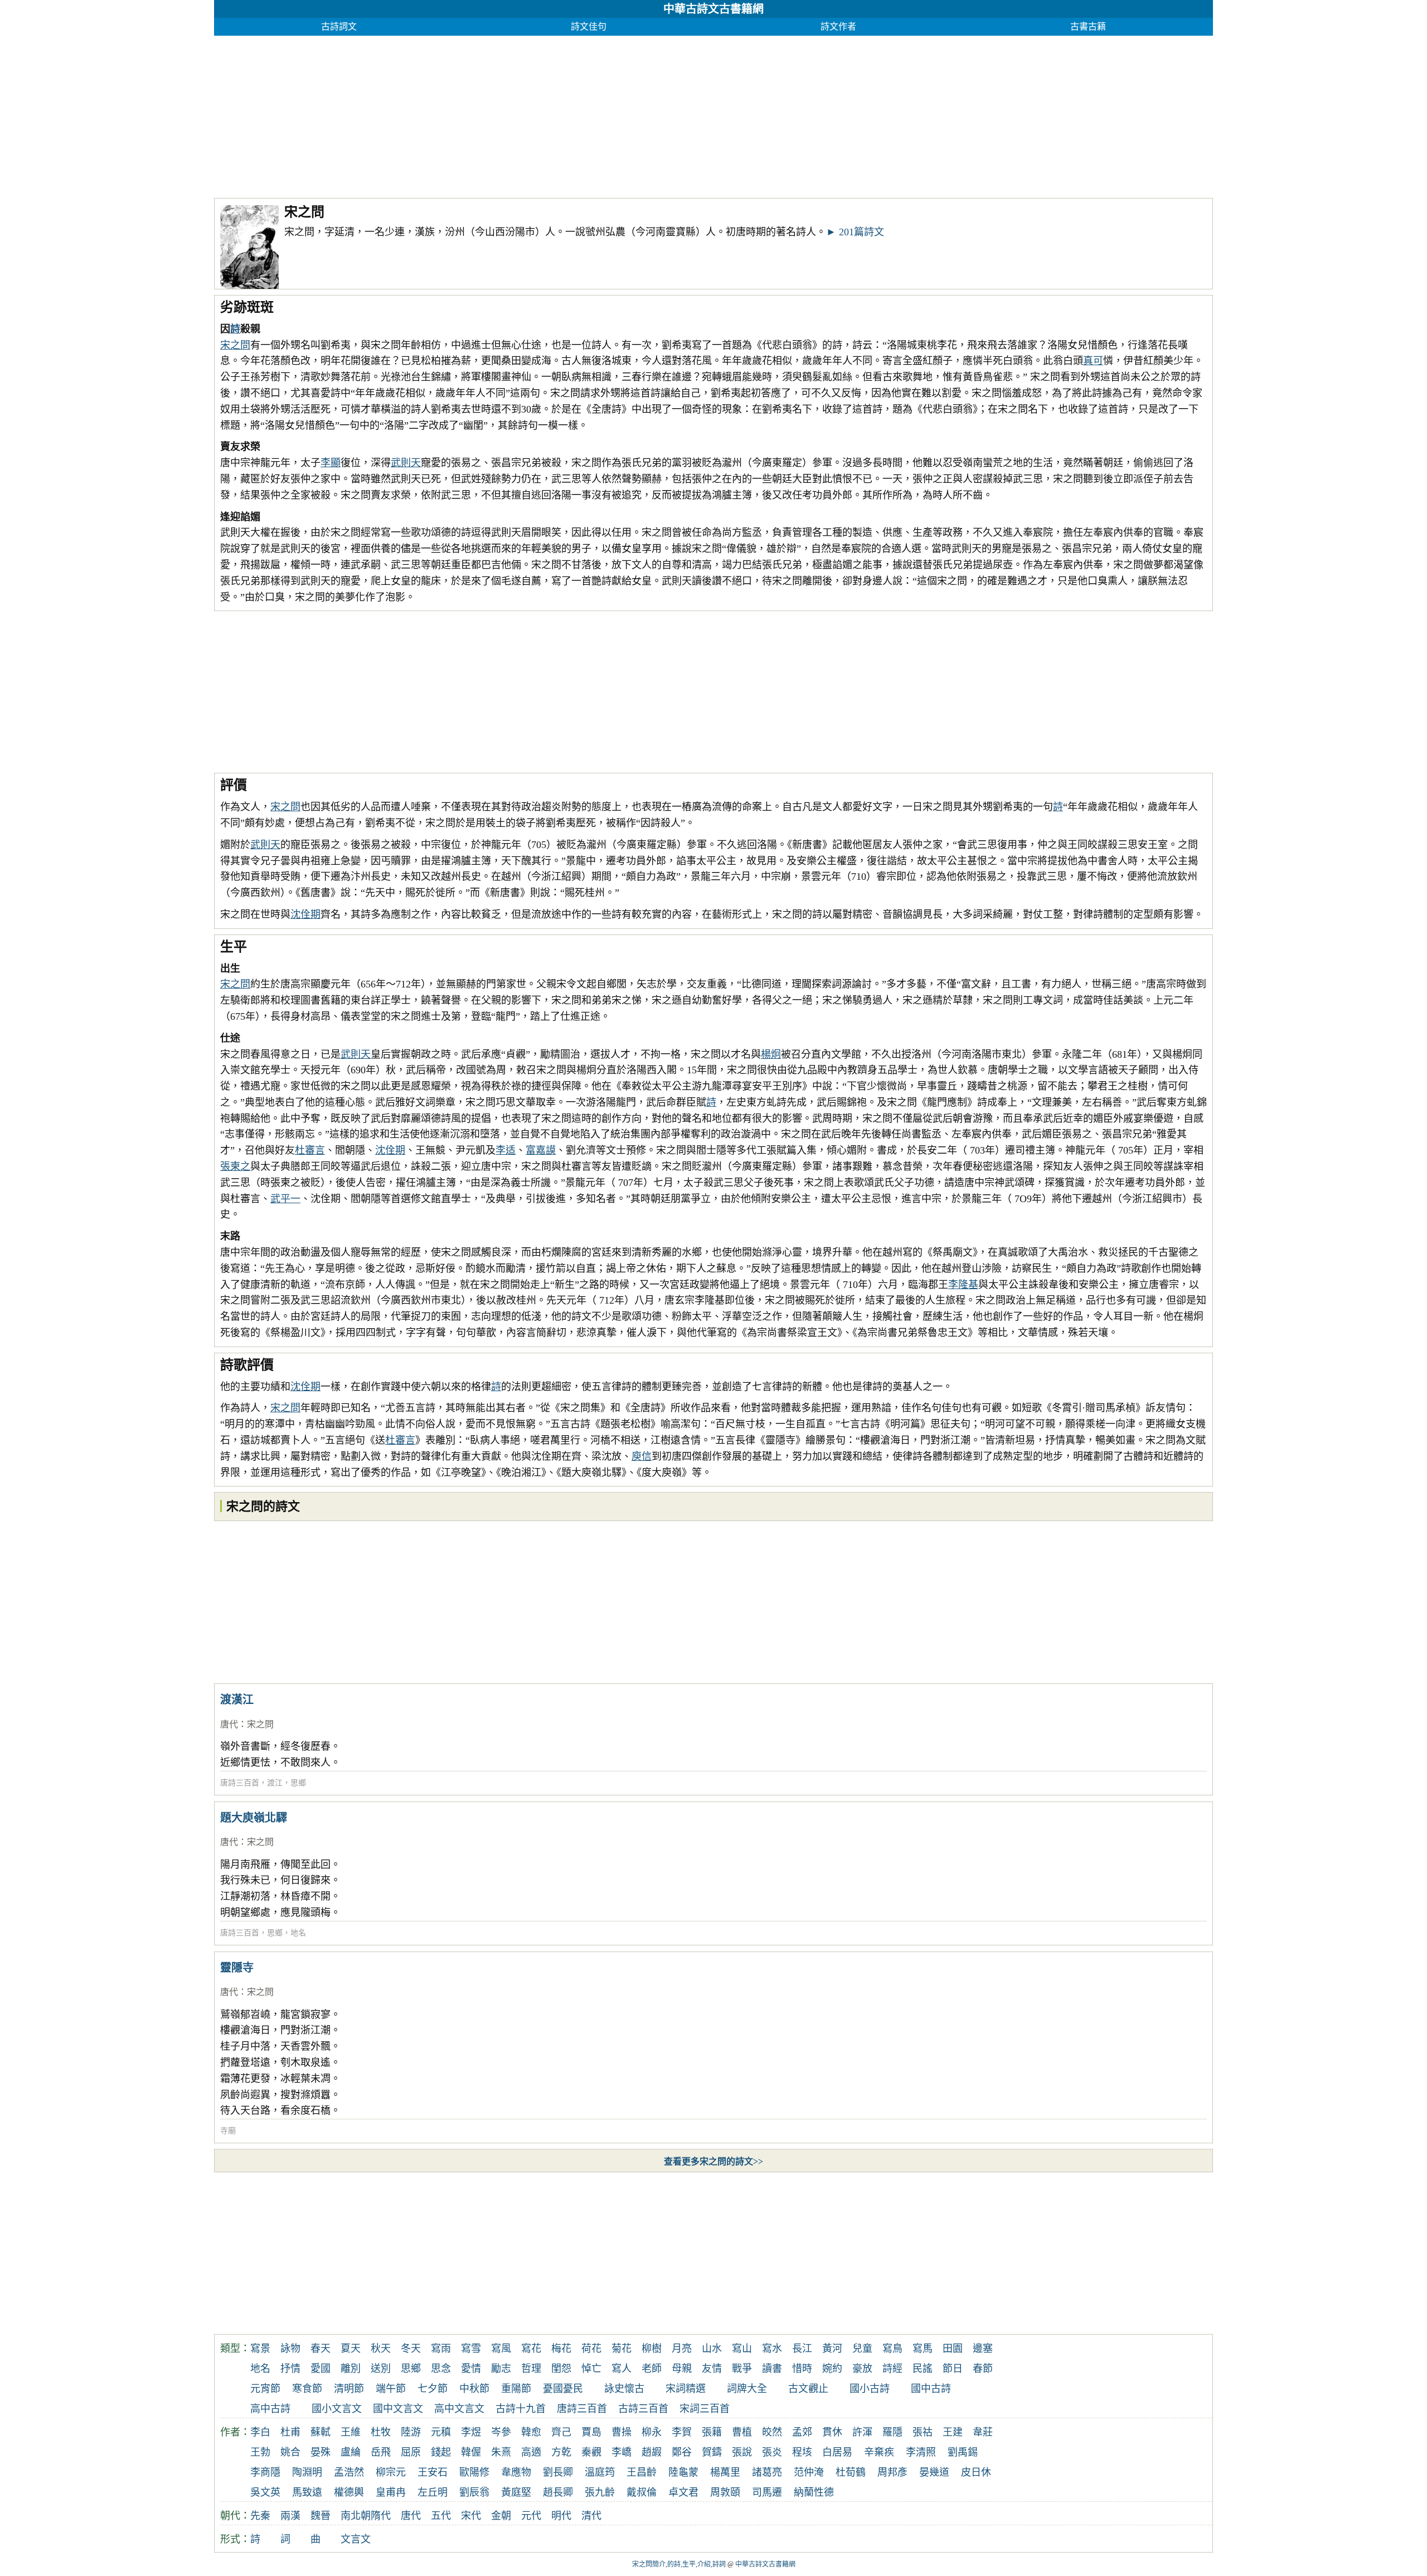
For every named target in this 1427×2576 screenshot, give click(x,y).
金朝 (501, 2516)
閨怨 (561, 2369)
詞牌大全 (747, 2389)
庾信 (642, 1456)
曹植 (742, 2432)
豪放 (862, 2369)
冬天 (411, 2349)
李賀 (682, 2432)
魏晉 (321, 2516)
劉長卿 (558, 2472)
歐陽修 (474, 2472)
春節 (983, 2369)
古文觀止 (808, 2389)
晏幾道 (934, 2472)
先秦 (260, 2516)
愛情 (471, 2369)
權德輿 (349, 2492)
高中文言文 (459, 2409)
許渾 (862, 2432)
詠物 (290, 2349)
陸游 (411, 2432)
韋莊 (983, 2432)
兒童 (862, 2349)
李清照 (921, 2452)
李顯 (331, 463)
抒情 (290, 2369)
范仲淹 (809, 2472)
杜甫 (290, 2432)
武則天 (406, 463)
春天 (321, 2349)
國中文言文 (398, 2409)
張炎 (772, 2452)
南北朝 (356, 2516)
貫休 (832, 2432)
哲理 (531, 2369)
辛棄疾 (879, 2452)
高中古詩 (270, 2409)
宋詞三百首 (705, 2409)
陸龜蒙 (683, 2472)
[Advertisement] (549, 114)
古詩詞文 (339, 26)
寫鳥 (892, 2349)
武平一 (285, 1199)
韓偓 (471, 2452)
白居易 (837, 2452)
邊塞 (983, 2349)
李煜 (471, 2432)
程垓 (802, 2452)
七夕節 (433, 2389)
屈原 (411, 2452)
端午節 (391, 2389)
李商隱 (265, 2472)
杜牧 (381, 2432)
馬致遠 (307, 2492)
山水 (712, 2349)
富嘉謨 (541, 1150)
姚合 (290, 2452)
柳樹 (652, 2349)
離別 (351, 2369)
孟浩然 (349, 2472)
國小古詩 (870, 2389)
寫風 (501, 2349)
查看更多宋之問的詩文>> (713, 2161)
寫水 (772, 2349)
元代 (531, 2516)
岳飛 (381, 2452)
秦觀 (591, 2452)
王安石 (433, 2472)
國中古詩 (931, 2389)
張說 (742, 2452)
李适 (506, 1150)
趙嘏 (652, 2452)
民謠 (923, 2369)
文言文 (356, 2539)
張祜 (923, 2432)
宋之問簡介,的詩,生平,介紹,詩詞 (679, 2564)
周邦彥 (892, 2472)
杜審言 (310, 1150)
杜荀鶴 (851, 2472)
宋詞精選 (686, 2389)
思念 (441, 2369)
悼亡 (591, 2369)
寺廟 (228, 2131)
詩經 (892, 2369)
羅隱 (892, 2432)
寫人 (622, 2369)
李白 (260, 2432)
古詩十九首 (521, 2409)
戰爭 (742, 2369)
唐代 (229, 1724)
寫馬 (923, 2349)
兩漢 (290, 2516)
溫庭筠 (600, 2472)
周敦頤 (725, 2492)
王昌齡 (642, 2472)
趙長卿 (558, 2492)
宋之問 (235, 345)
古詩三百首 (643, 2409)
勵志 (501, 2369)
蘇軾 (321, 2432)
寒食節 (307, 2389)
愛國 (321, 2369)
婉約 (832, 2369)
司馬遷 (767, 2492)
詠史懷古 (624, 2389)
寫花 (531, 2349)
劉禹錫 (963, 2452)
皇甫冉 (391, 2492)
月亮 (682, 2349)
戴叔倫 (642, 2492)
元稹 (441, 2432)
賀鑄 (712, 2452)
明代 (561, 2516)
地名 (298, 1933)
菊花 (622, 2349)
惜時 (802, 2369)
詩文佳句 (589, 26)
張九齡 (600, 2492)
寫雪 (471, 2349)
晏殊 (321, 2452)
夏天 (351, 2349)
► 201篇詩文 (855, 232)
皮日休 (976, 2472)
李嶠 (622, 2452)
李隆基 (963, 1285)
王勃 (260, 2452)
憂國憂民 (563, 2389)
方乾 (561, 2452)
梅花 (561, 2349)
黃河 (832, 2349)
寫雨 (441, 2349)
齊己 (561, 2432)
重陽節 (516, 2389)
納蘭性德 (814, 2492)
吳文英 (265, 2492)
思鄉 (298, 1783)
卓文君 (683, 2492)
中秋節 (474, 2389)
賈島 (591, 2432)
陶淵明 (307, 2472)
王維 (351, 2432)
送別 (381, 2369)
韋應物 (516, 2472)
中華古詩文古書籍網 (713, 9)
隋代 (381, 2516)
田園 (953, 2349)
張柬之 (235, 1166)
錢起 (441, 2452)
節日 (953, 2369)
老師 (652, 2369)
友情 (712, 2369)
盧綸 (351, 2452)
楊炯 (771, 1054)
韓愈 (531, 2432)
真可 (1093, 361)
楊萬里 (725, 2472)
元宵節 (265, 2389)
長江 (802, 2349)
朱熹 (501, 2452)
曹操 (622, 2432)
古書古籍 (1088, 26)
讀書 (772, 2369)
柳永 (652, 2432)
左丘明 (433, 2492)
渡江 (275, 1783)
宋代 (471, 2516)
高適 (531, 2452)
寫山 (742, 2349)
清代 (591, 2516)
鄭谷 (682, 2452)
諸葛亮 (767, 2472)
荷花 (591, 2349)
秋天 (381, 2349)
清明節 (349, 2389)
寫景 (260, 2349)
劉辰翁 (474, 2492)
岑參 (501, 2432)
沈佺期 (305, 914)
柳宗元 (391, 2472)
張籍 (712, 2432)
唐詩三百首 (240, 1783)
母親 (682, 2369)
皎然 (772, 2432)
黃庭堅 (516, 2492)
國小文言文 (337, 2409)
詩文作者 (838, 26)
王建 (953, 2432)
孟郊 (802, 2432)
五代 (441, 2516)
